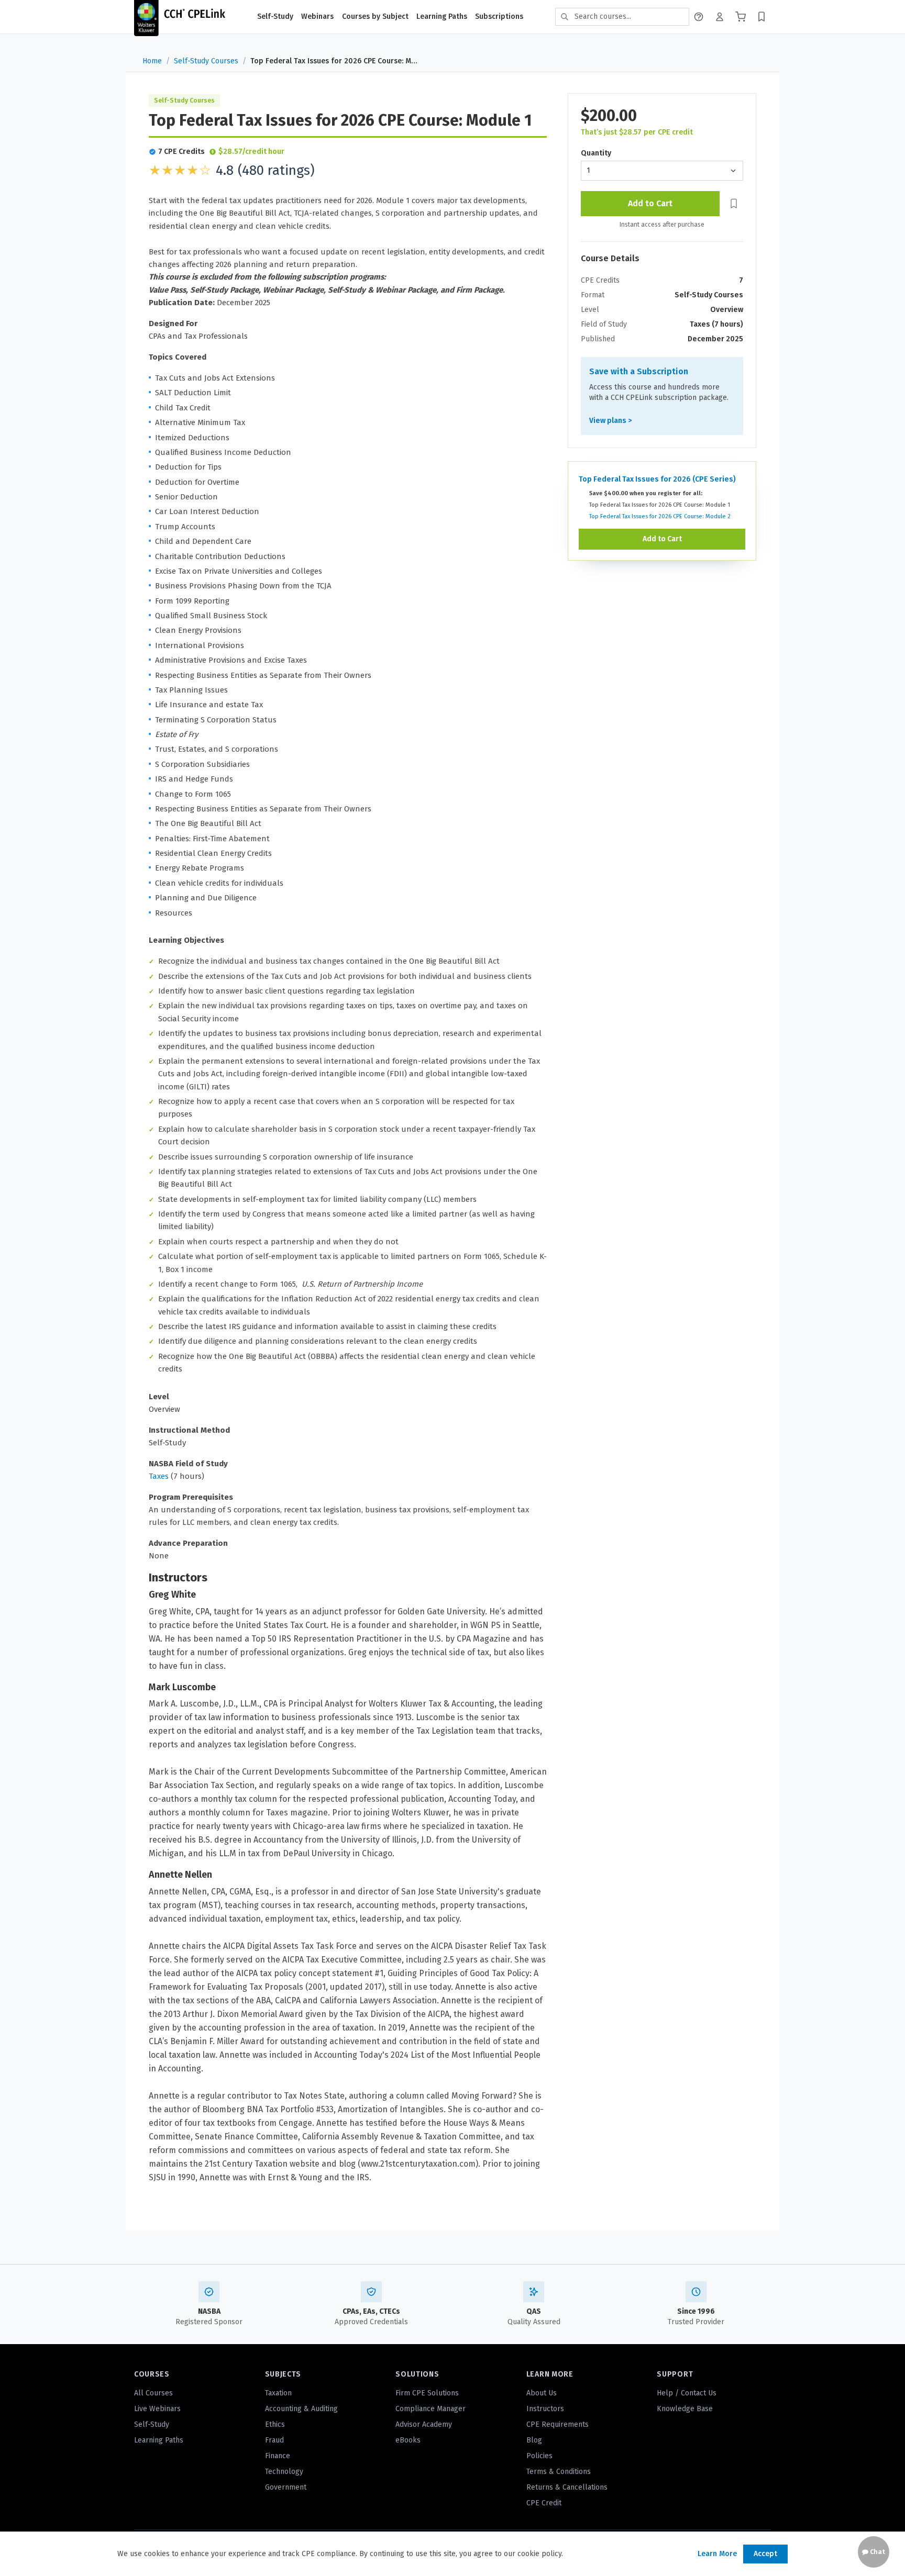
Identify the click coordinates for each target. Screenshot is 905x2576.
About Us (542, 2393)
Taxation (278, 2393)
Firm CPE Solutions (427, 2393)
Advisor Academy (424, 2424)
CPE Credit (544, 2503)
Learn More (717, 2554)
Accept (765, 2554)
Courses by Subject (375, 16)
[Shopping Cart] (741, 17)
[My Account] (720, 17)
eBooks (408, 2440)
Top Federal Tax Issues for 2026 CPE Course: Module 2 (660, 516)
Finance (278, 2456)
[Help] (699, 17)
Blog (534, 2440)
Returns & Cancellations (567, 2487)
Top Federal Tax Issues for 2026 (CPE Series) (657, 479)
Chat (877, 2552)
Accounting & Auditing (301, 2409)
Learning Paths (442, 16)
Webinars (317, 16)
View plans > (610, 421)
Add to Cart (650, 203)
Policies (539, 2456)
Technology (284, 2472)
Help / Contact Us (687, 2393)
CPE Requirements (558, 2424)
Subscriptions (499, 16)
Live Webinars (157, 2409)
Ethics (275, 2424)
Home (152, 61)
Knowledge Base (685, 2409)
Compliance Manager (431, 2409)
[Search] (565, 17)
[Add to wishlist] (733, 204)
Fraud (274, 2440)
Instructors (545, 2409)
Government (286, 2487)
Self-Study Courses (206, 61)
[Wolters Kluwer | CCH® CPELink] (180, 17)
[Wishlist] (761, 17)
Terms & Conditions (559, 2472)
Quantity (596, 153)
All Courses (153, 2393)
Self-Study (275, 16)
